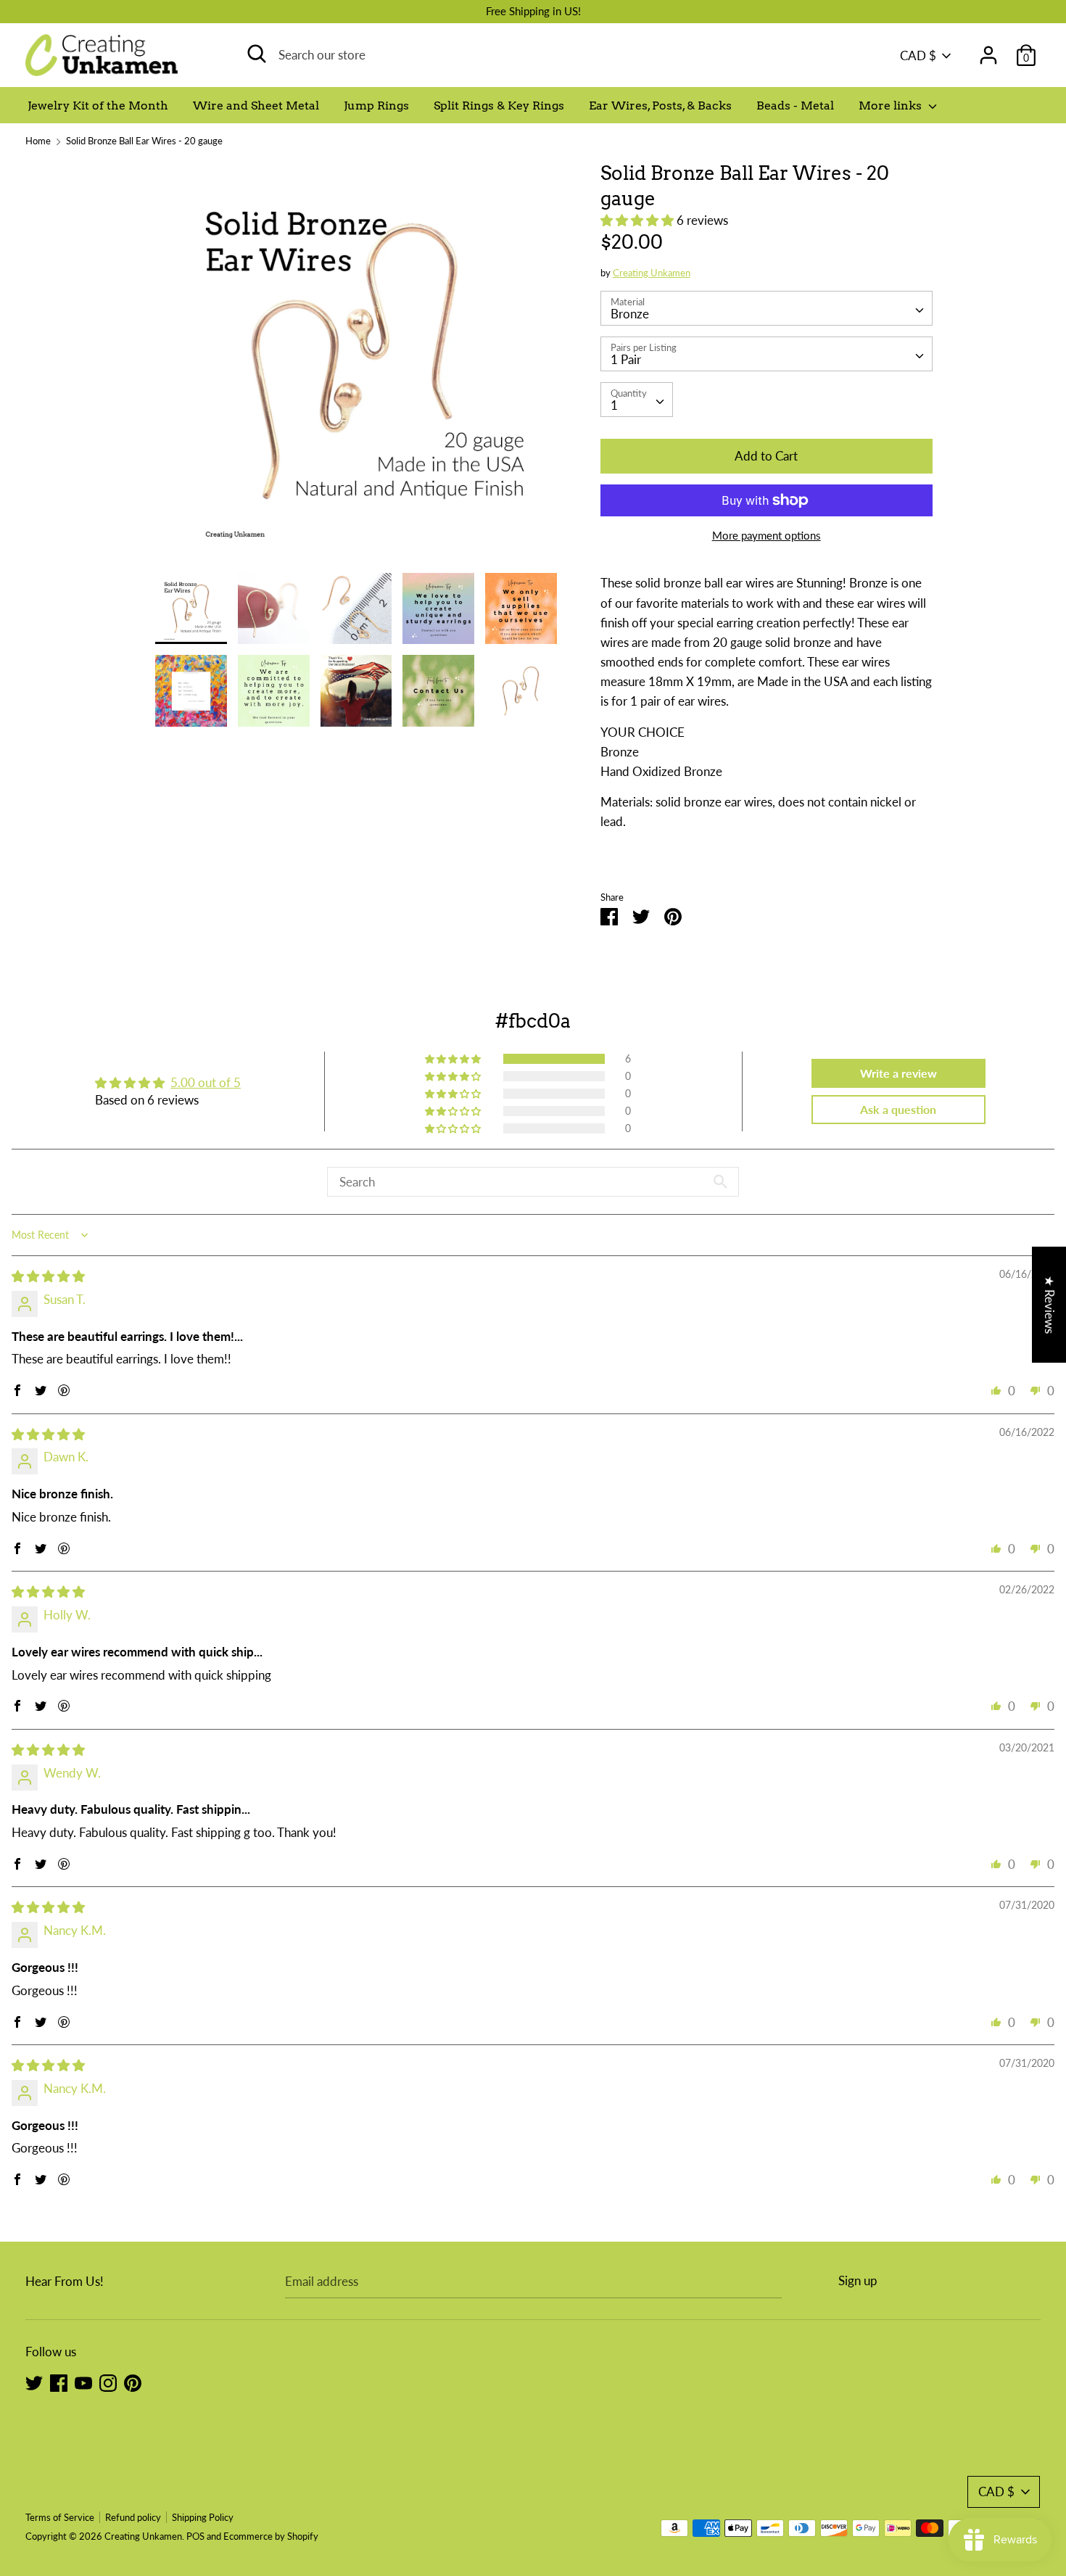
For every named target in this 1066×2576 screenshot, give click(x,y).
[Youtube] (83, 2382)
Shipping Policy (203, 2517)
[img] (48, 1276)
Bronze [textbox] (630, 314)
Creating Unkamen (652, 273)
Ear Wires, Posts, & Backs (660, 106)
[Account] (988, 50)
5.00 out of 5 (206, 1082)
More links (892, 106)
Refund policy (133, 2517)
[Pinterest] (133, 2382)
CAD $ (918, 55)
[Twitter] (34, 2382)
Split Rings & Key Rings (499, 106)
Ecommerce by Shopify (271, 2536)
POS (195, 2536)
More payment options (767, 535)
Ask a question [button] (898, 1109)
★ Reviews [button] (1050, 1305)
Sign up (858, 2280)
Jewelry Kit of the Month (98, 106)
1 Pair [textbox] (626, 359)
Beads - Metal (795, 106)
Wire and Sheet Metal (256, 106)
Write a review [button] (898, 1073)
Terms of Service (60, 2517)
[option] (356, 367)
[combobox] (767, 308)
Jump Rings (376, 106)
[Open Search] (257, 54)
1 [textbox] (614, 405)
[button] (639, 220)
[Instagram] (108, 2382)
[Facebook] (59, 2382)
